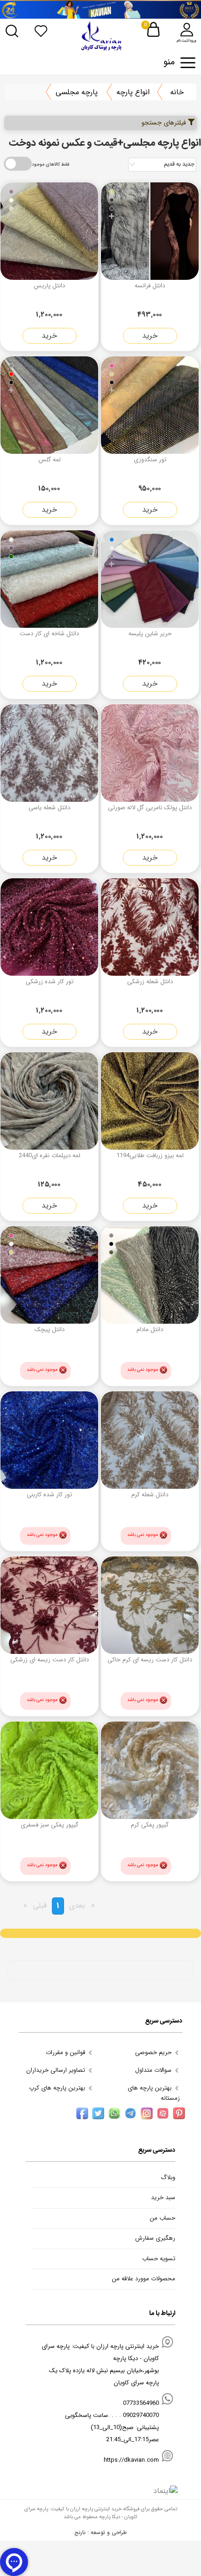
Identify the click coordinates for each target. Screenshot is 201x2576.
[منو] (188, 63)
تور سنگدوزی (150, 460)
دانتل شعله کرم (150, 1495)
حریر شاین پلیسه (150, 634)
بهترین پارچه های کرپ (58, 2088)
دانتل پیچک (50, 1330)
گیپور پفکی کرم (150, 1825)
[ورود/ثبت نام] (187, 30)
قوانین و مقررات (66, 2052)
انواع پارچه (133, 92)
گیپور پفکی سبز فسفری (50, 1825)
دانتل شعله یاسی (49, 808)
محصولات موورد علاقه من (144, 2279)
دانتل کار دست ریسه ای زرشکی (50, 1660)
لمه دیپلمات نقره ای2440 (50, 1156)
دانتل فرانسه (150, 286)
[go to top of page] (11, 2327)
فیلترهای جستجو (165, 123)
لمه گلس (50, 460)
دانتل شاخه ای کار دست (49, 634)
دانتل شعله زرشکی (150, 982)
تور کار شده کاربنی (49, 1495)
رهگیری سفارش (155, 2238)
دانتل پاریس (49, 286)
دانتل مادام (150, 1330)
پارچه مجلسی (77, 92)
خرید (150, 336)
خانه (177, 92)
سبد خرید (163, 2198)
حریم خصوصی (154, 2052)
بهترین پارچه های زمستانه (154, 2093)
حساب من (162, 2218)
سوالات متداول (154, 2070)
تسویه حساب (159, 2259)
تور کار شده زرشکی (50, 982)
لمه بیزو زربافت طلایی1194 (150, 1156)
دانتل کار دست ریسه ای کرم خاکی (150, 1660)
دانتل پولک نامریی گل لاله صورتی (150, 808)
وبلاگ (168, 2178)
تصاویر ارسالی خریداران (57, 2070)
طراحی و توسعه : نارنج (100, 2532)
